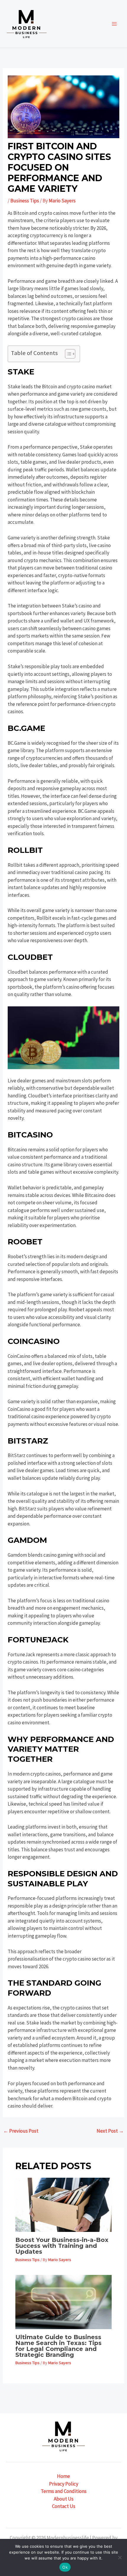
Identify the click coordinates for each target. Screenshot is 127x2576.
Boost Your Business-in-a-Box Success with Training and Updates (62, 2246)
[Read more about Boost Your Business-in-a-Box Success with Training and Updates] (64, 2204)
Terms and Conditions (64, 2491)
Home (63, 2476)
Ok (65, 2567)
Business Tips (25, 201)
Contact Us (64, 2506)
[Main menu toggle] (115, 24)
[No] (120, 2557)
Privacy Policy (64, 2484)
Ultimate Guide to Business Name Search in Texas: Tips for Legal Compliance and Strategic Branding (58, 2346)
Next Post (110, 2131)
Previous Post (21, 2131)
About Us (64, 2499)
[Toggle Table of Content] (67, 354)
